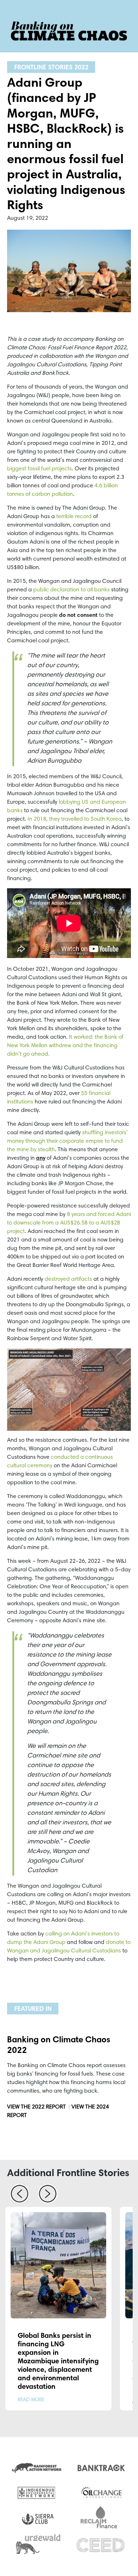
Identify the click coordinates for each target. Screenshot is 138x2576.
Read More (31, 2400)
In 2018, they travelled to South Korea (75, 819)
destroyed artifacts (68, 1279)
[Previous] (19, 2196)
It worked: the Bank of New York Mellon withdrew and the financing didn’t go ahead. (65, 1046)
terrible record (74, 517)
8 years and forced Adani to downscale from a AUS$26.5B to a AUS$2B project (69, 1223)
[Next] (48, 2196)
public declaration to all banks (71, 590)
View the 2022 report (36, 2107)
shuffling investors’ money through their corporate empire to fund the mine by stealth (67, 1141)
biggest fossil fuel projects (39, 469)
